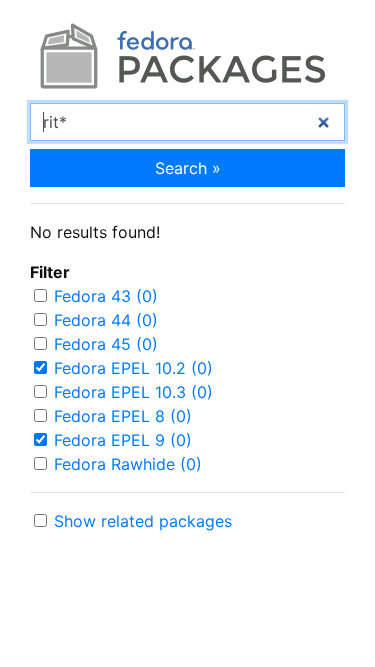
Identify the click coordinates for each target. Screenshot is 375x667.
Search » (188, 168)
